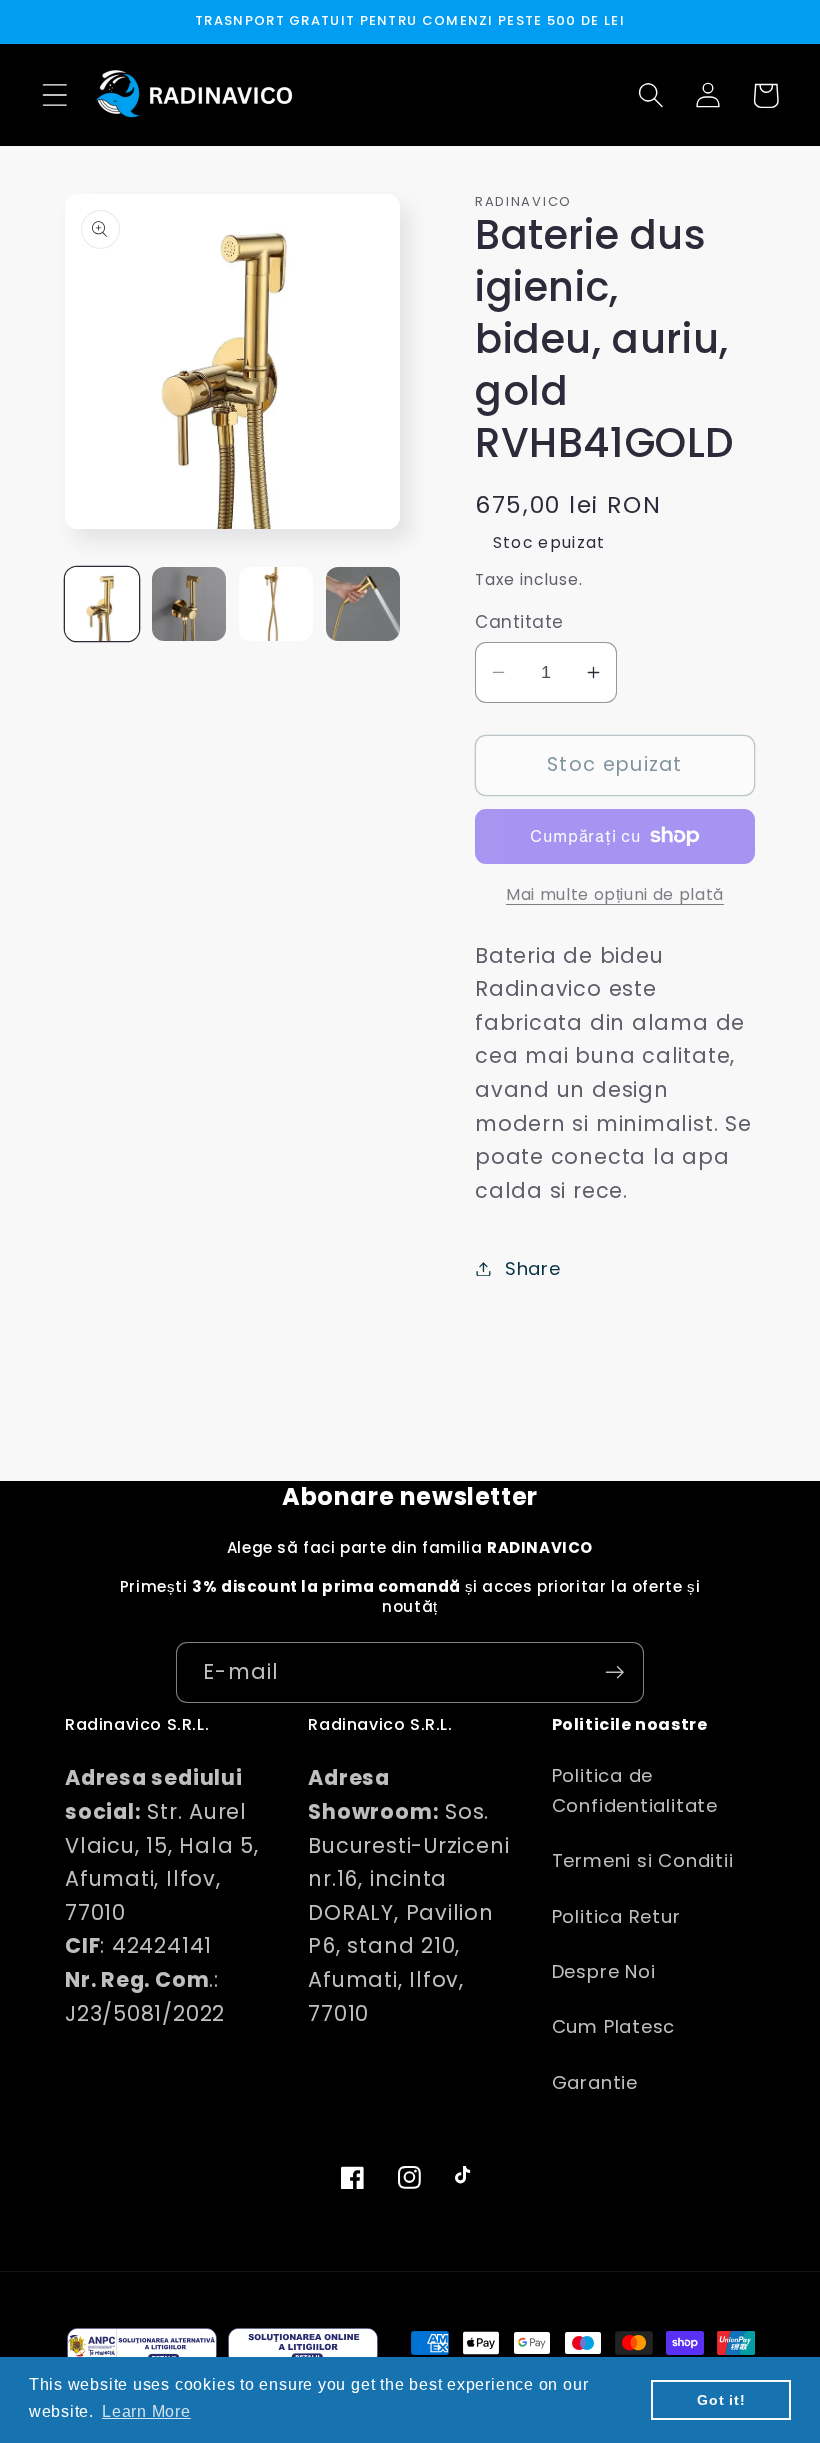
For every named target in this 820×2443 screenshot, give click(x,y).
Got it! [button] (721, 2400)
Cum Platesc (614, 2026)
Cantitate (519, 622)
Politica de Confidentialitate (635, 1790)
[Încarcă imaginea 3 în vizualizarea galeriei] (276, 604)
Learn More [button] (146, 2411)
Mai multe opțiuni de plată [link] (615, 894)
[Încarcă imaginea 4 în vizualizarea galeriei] (363, 604)
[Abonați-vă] (614, 1672)
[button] (54, 95)
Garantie (595, 2082)
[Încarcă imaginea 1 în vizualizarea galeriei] (102, 604)
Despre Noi (604, 1971)
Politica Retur (616, 1916)
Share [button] (533, 1268)
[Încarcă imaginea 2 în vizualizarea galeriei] (189, 604)
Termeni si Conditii (643, 1860)
